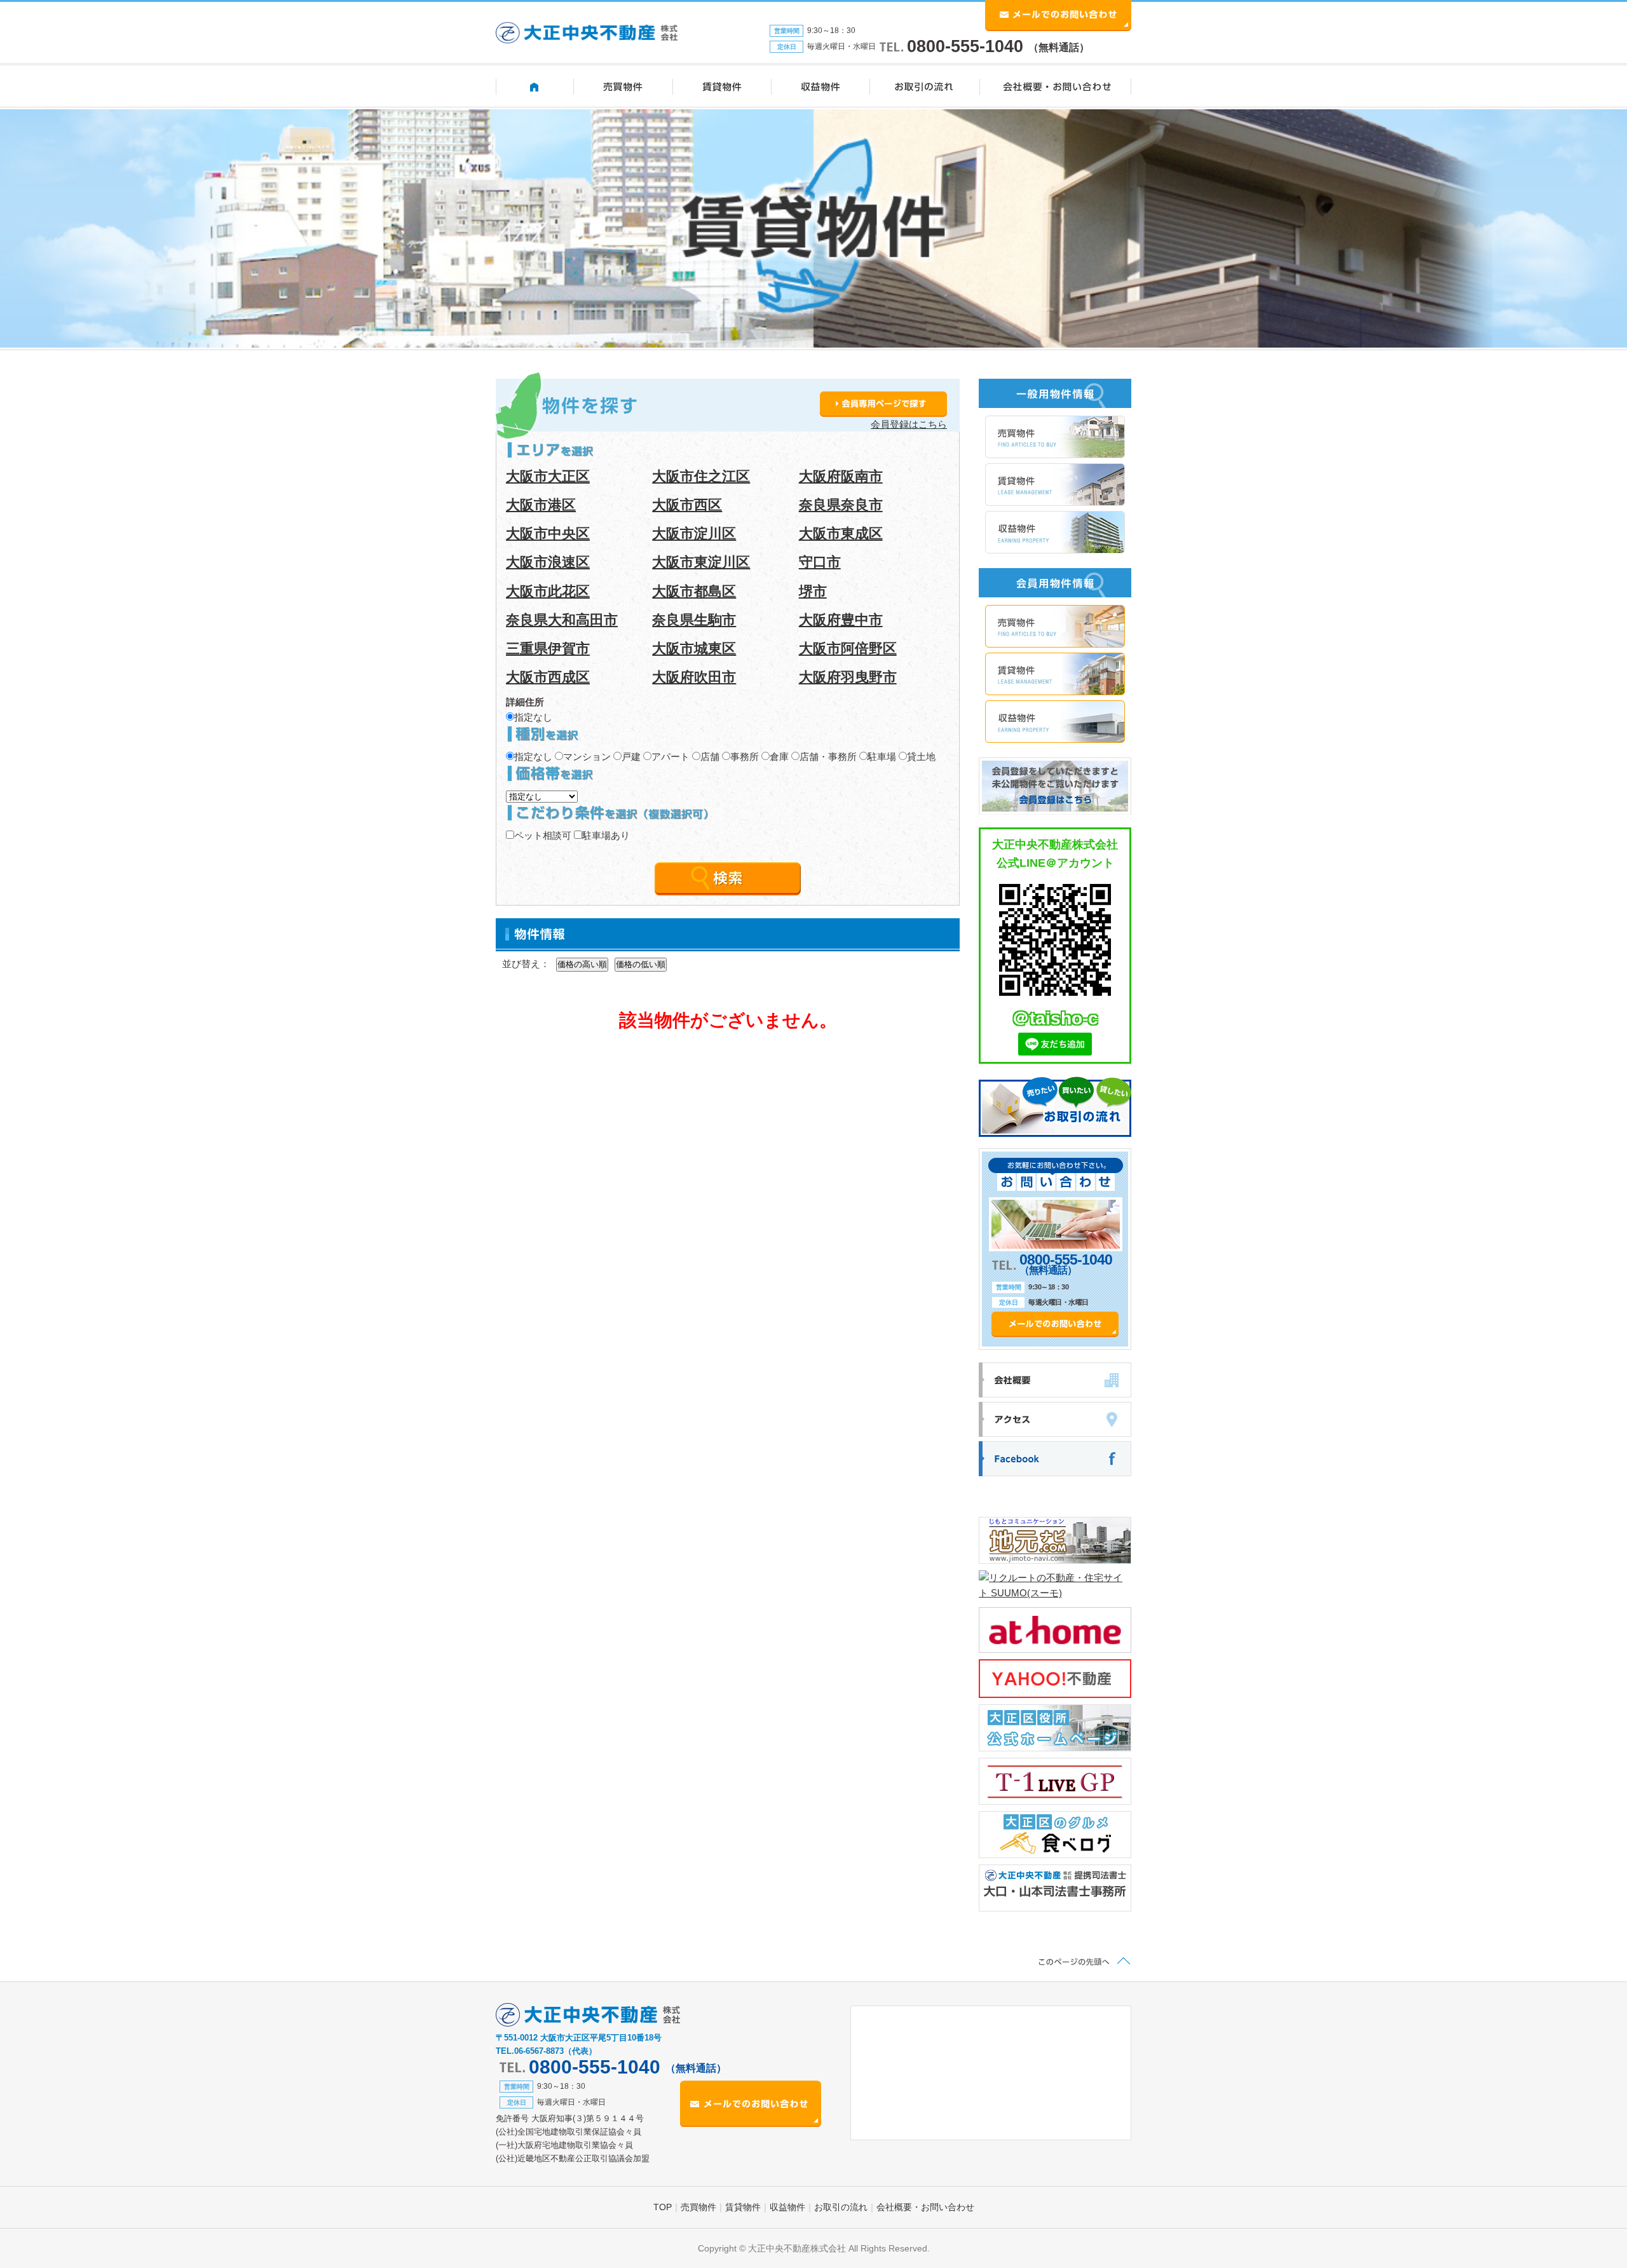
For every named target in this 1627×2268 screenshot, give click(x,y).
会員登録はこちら (909, 424)
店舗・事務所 (828, 757)
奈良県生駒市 (694, 620)
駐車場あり (606, 835)
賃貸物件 (743, 2207)
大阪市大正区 (548, 476)
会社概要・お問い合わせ (925, 2207)
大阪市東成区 (841, 533)
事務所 (745, 757)
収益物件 (787, 2207)
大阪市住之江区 (701, 476)
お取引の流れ (841, 2207)
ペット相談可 (543, 835)
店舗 (710, 757)
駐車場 (882, 757)
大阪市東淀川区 (701, 562)
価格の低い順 (641, 964)
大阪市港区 (541, 505)
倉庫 (779, 757)
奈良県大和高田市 (562, 620)
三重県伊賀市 (548, 648)
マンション (587, 757)
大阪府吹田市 (694, 677)
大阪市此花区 (548, 591)
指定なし (533, 717)
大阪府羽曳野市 (848, 677)
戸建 (631, 757)
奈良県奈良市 (841, 505)
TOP (663, 2207)
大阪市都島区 (694, 591)
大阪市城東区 (694, 648)
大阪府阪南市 (841, 476)
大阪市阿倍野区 (848, 648)
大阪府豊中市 (841, 620)
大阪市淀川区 (694, 533)
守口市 (820, 562)
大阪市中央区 (548, 533)
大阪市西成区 (548, 677)
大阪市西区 (687, 505)
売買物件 (698, 2207)
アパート (671, 757)
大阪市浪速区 (548, 562)
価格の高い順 (582, 964)
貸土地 (921, 757)
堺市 (813, 591)
